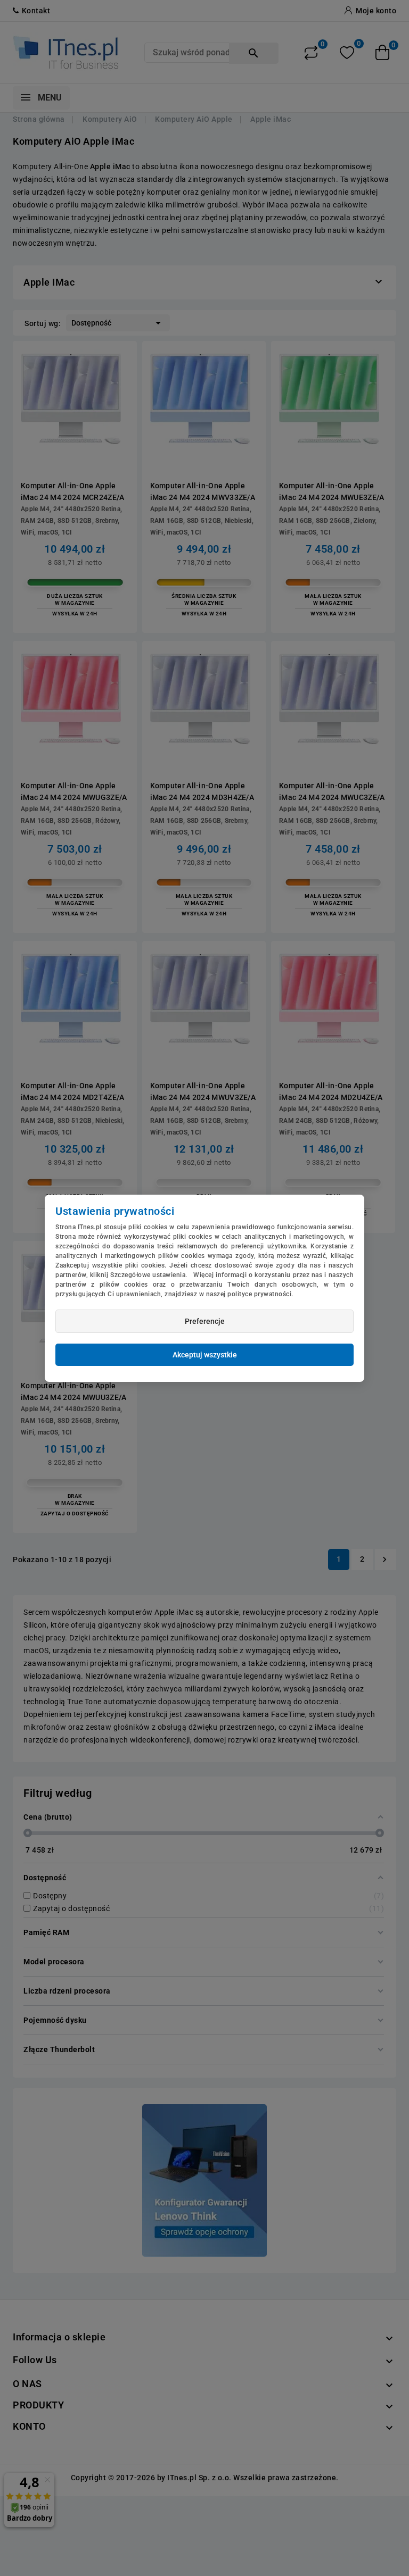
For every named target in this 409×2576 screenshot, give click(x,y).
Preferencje (205, 1321)
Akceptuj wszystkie (205, 1355)
